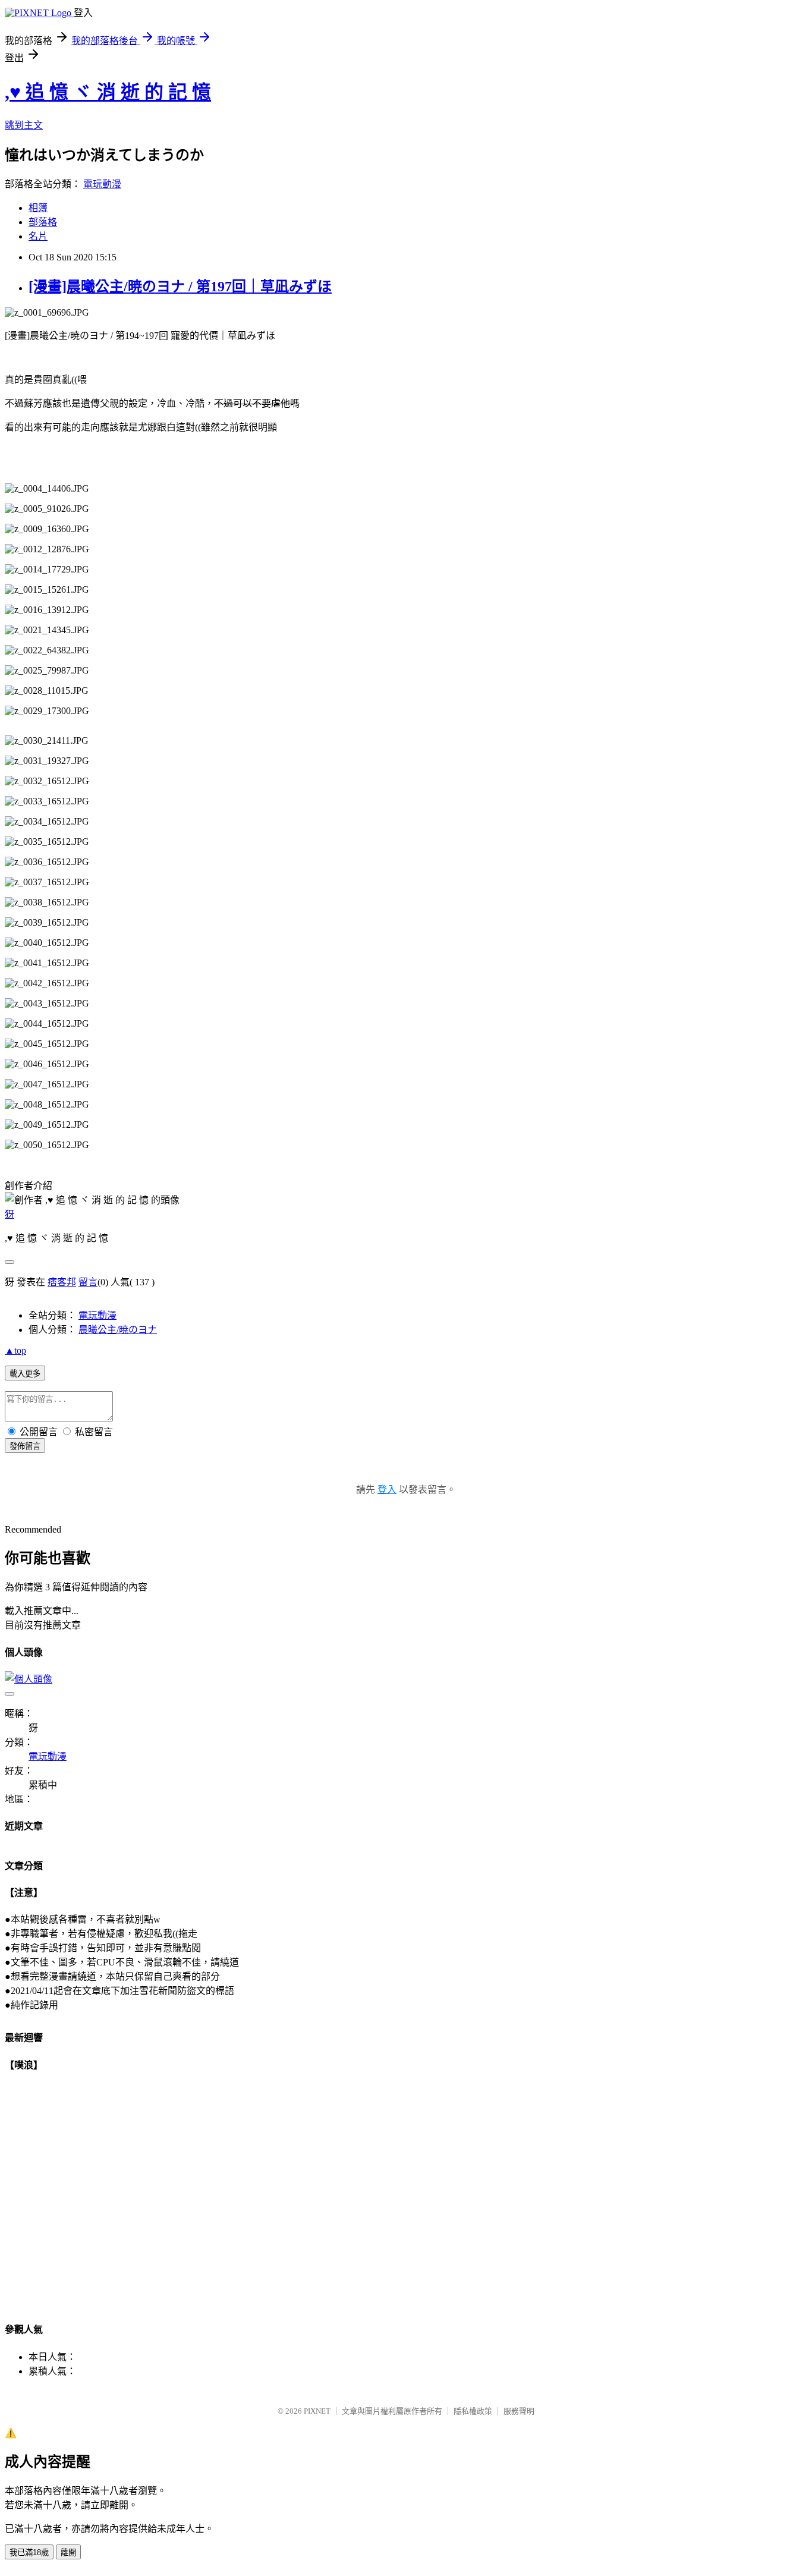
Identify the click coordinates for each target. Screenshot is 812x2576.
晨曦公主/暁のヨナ (118, 1330)
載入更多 (25, 1374)
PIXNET (317, 2411)
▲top (15, 1350)
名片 (38, 236)
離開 (68, 2553)
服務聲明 (519, 2411)
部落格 (43, 222)
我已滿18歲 (29, 2553)
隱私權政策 (473, 2411)
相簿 (38, 208)
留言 (88, 1282)
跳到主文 (24, 125)
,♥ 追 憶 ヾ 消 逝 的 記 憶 (108, 92)
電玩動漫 (102, 184)
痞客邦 (62, 1282)
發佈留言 (25, 1446)
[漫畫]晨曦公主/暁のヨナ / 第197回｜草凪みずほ (180, 287)
